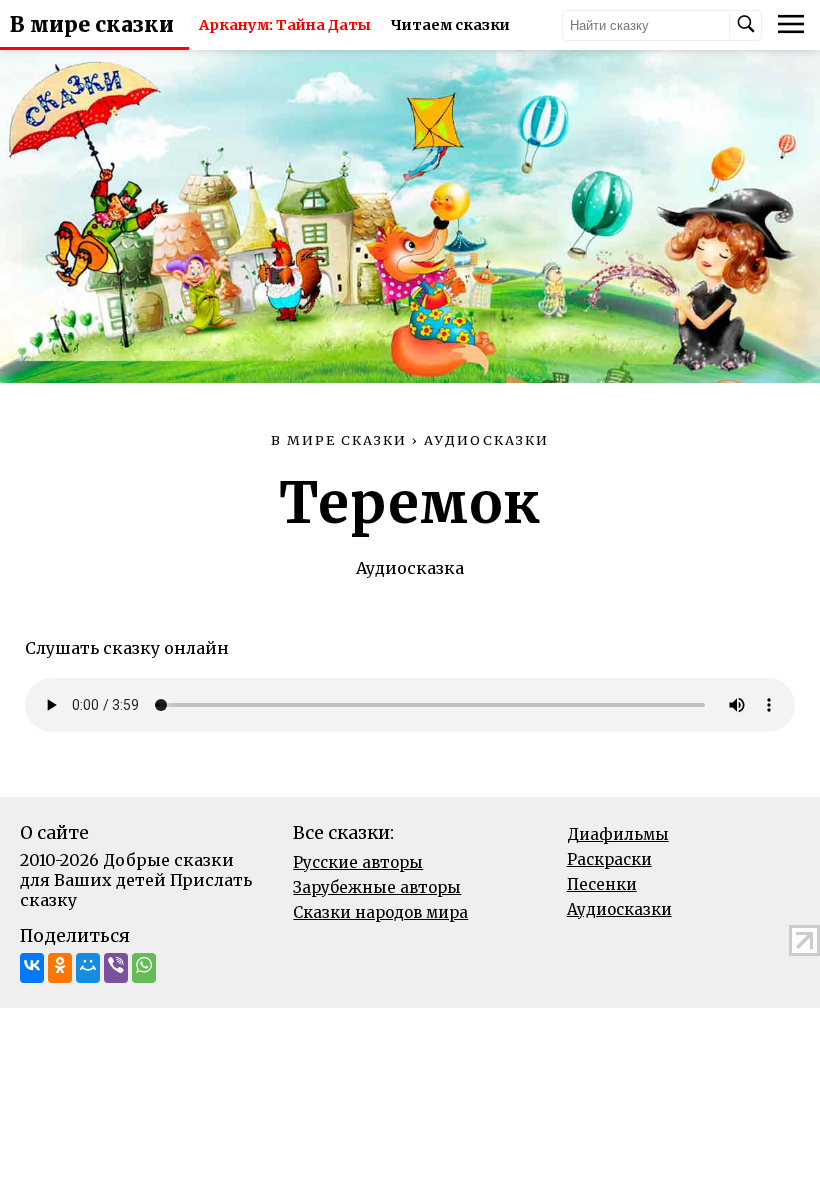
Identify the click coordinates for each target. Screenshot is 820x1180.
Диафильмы (618, 834)
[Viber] (116, 968)
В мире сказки (92, 25)
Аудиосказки (619, 909)
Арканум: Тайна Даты (285, 25)
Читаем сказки (450, 25)
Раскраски (609, 859)
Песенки (602, 884)
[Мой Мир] (88, 968)
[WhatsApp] (144, 968)
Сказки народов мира (380, 912)
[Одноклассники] (60, 968)
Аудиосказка (410, 568)
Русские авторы (358, 862)
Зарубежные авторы (377, 887)
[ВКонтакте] (32, 968)
